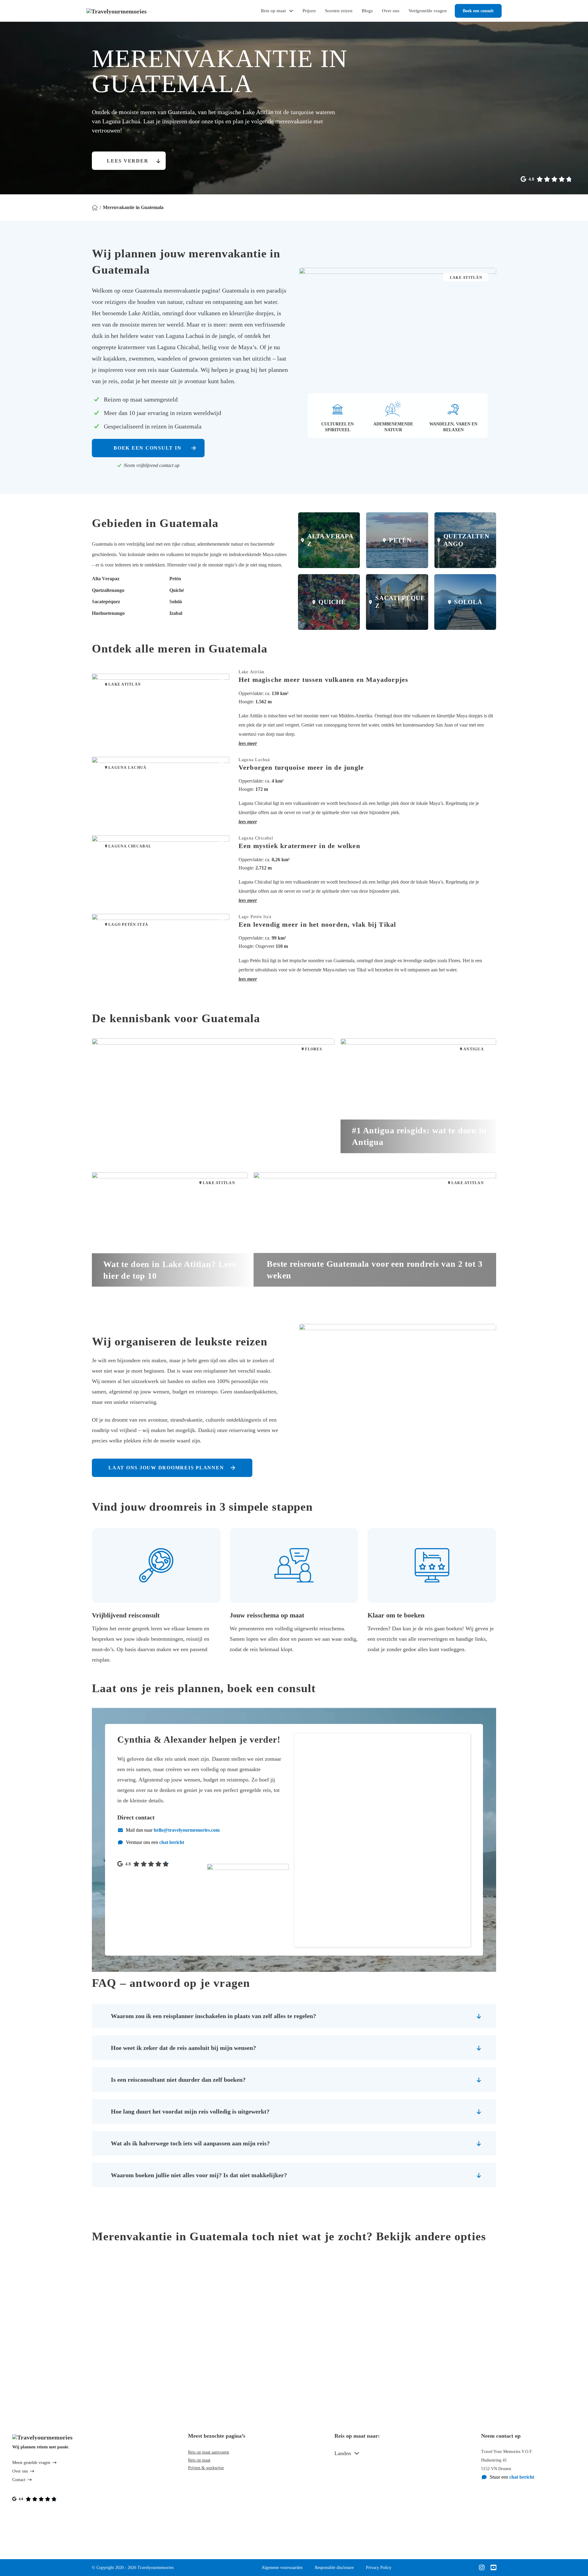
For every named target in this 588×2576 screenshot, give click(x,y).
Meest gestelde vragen (31, 2463)
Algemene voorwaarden (282, 2568)
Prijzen (309, 11)
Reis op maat (273, 11)
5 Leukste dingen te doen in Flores (172, 1142)
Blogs (367, 11)
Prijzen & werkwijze (206, 2468)
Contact (19, 2480)
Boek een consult (478, 11)
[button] (367, 743)
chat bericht (172, 1842)
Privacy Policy (379, 2568)
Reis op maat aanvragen (209, 2452)
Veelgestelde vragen (428, 11)
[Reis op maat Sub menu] (291, 11)
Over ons (391, 11)
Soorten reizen (339, 11)
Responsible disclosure (334, 2568)
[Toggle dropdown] (357, 2453)
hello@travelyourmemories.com (187, 1830)
